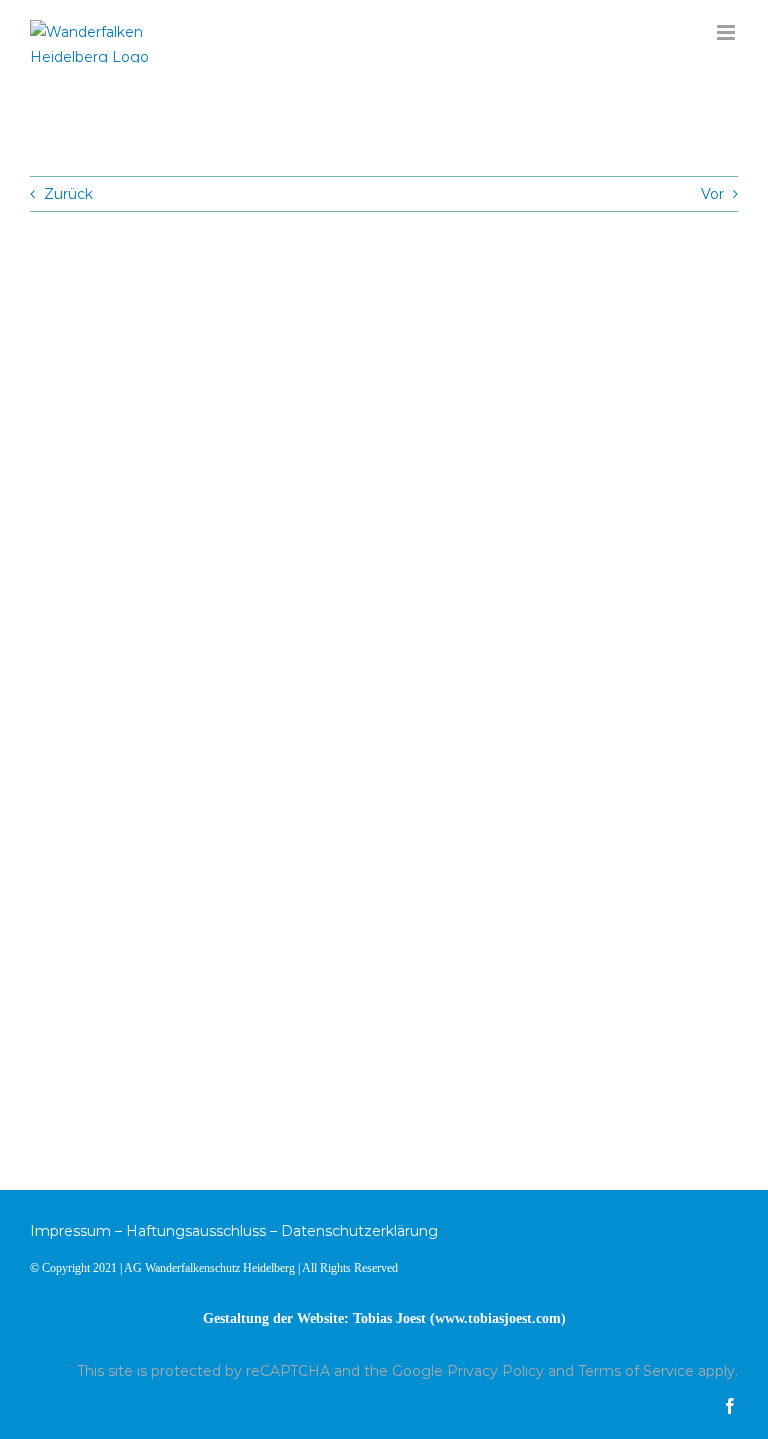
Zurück (68, 194)
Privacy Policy (495, 1371)
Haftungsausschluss (196, 1231)
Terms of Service (636, 1371)
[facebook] (730, 1406)
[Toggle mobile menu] (727, 32)
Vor (712, 194)
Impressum (70, 1231)
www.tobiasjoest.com (498, 1318)
